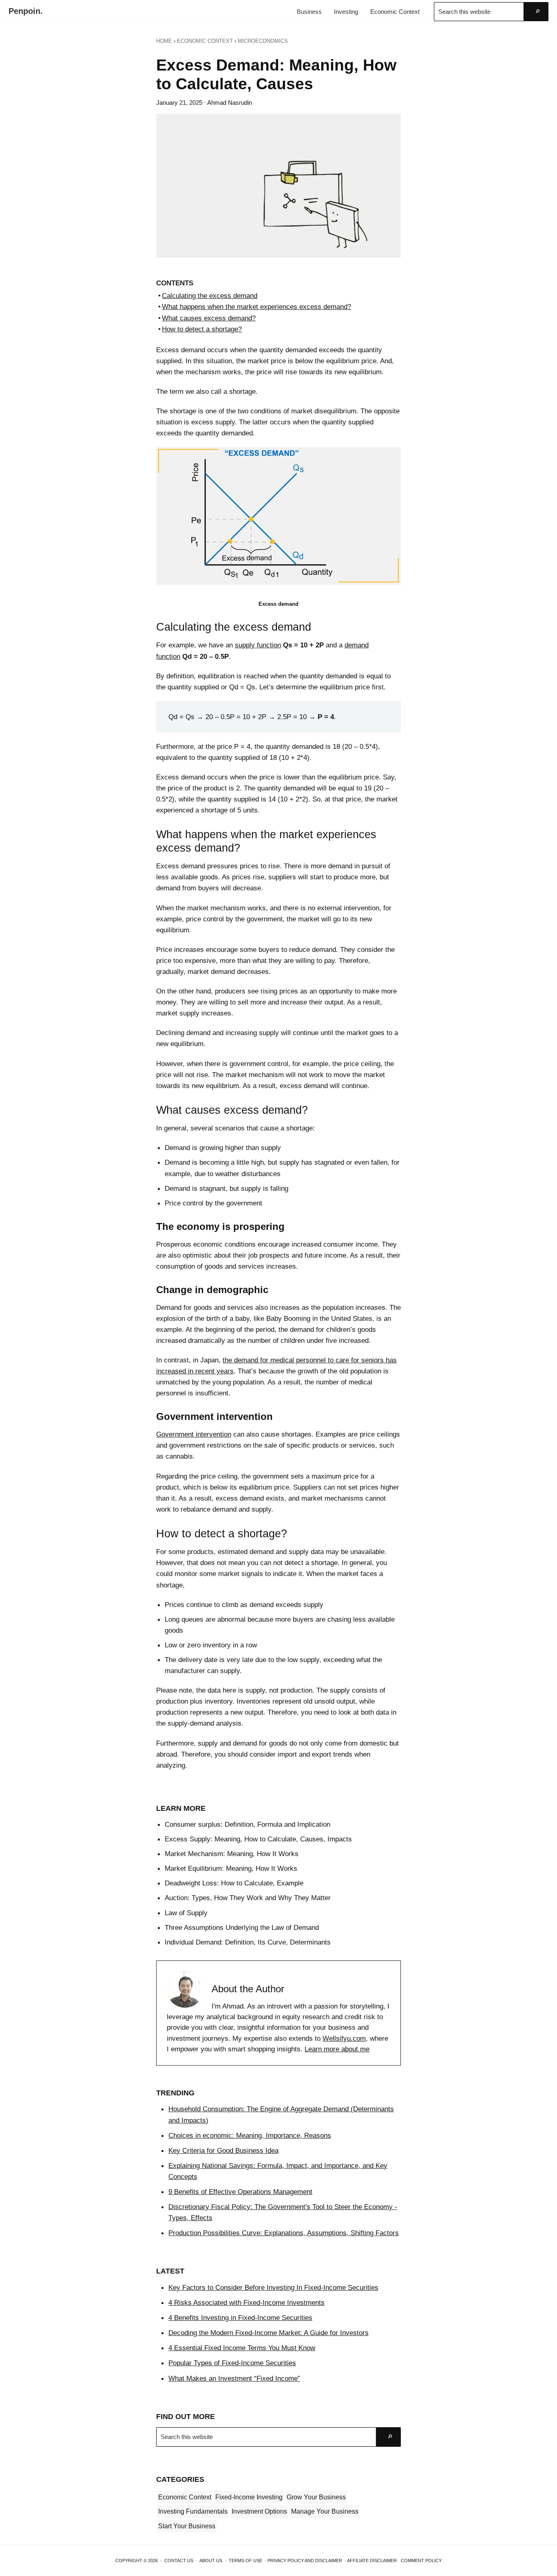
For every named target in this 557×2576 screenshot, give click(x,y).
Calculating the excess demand (210, 296)
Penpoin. (26, 11)
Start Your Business (187, 2526)
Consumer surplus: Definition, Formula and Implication (248, 1824)
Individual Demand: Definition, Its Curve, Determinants (248, 1942)
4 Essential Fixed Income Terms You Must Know (242, 2348)
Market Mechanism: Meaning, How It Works (232, 1854)
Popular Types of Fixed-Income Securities (232, 2363)
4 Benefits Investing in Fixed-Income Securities (240, 2318)
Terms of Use (245, 2561)
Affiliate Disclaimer (372, 2561)
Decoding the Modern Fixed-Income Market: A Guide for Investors (269, 2333)
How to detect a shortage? (202, 329)
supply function (258, 645)
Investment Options (259, 2511)
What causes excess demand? (209, 318)
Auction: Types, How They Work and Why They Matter (248, 1898)
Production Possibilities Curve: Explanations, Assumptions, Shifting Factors (284, 2233)
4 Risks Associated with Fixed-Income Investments (246, 2302)
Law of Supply (186, 1913)
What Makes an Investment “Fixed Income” (234, 2378)
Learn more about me (337, 2049)
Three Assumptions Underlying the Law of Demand (242, 1927)
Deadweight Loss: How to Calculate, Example (234, 1883)
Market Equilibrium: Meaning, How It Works (231, 1868)
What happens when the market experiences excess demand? (256, 307)
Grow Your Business (316, 2497)
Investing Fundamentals (193, 2511)
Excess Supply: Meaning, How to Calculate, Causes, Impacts (258, 1839)
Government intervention (194, 1434)
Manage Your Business (325, 2511)
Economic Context (185, 2497)
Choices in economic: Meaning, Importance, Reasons (250, 2135)
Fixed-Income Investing (249, 2497)
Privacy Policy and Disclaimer (305, 2561)
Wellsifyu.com (344, 2039)
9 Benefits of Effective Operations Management (240, 2192)
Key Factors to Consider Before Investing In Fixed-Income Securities (273, 2287)
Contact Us (179, 2561)
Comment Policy (421, 2561)
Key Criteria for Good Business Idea (223, 2150)
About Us (211, 2561)
